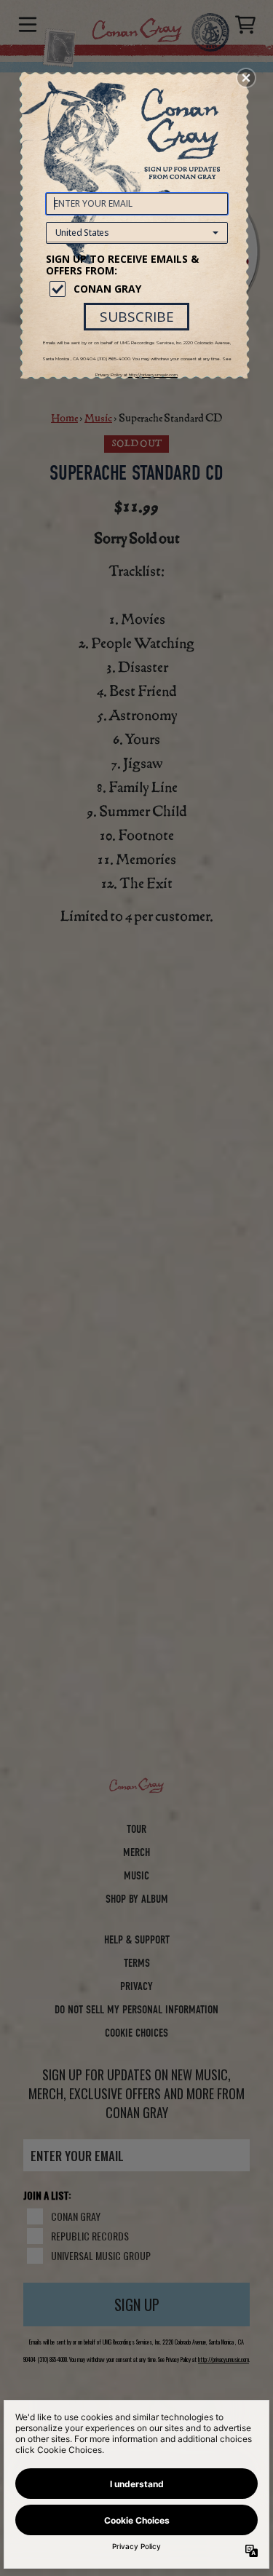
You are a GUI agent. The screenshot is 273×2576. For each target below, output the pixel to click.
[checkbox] (139, 289)
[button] (246, 78)
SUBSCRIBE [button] (137, 317)
